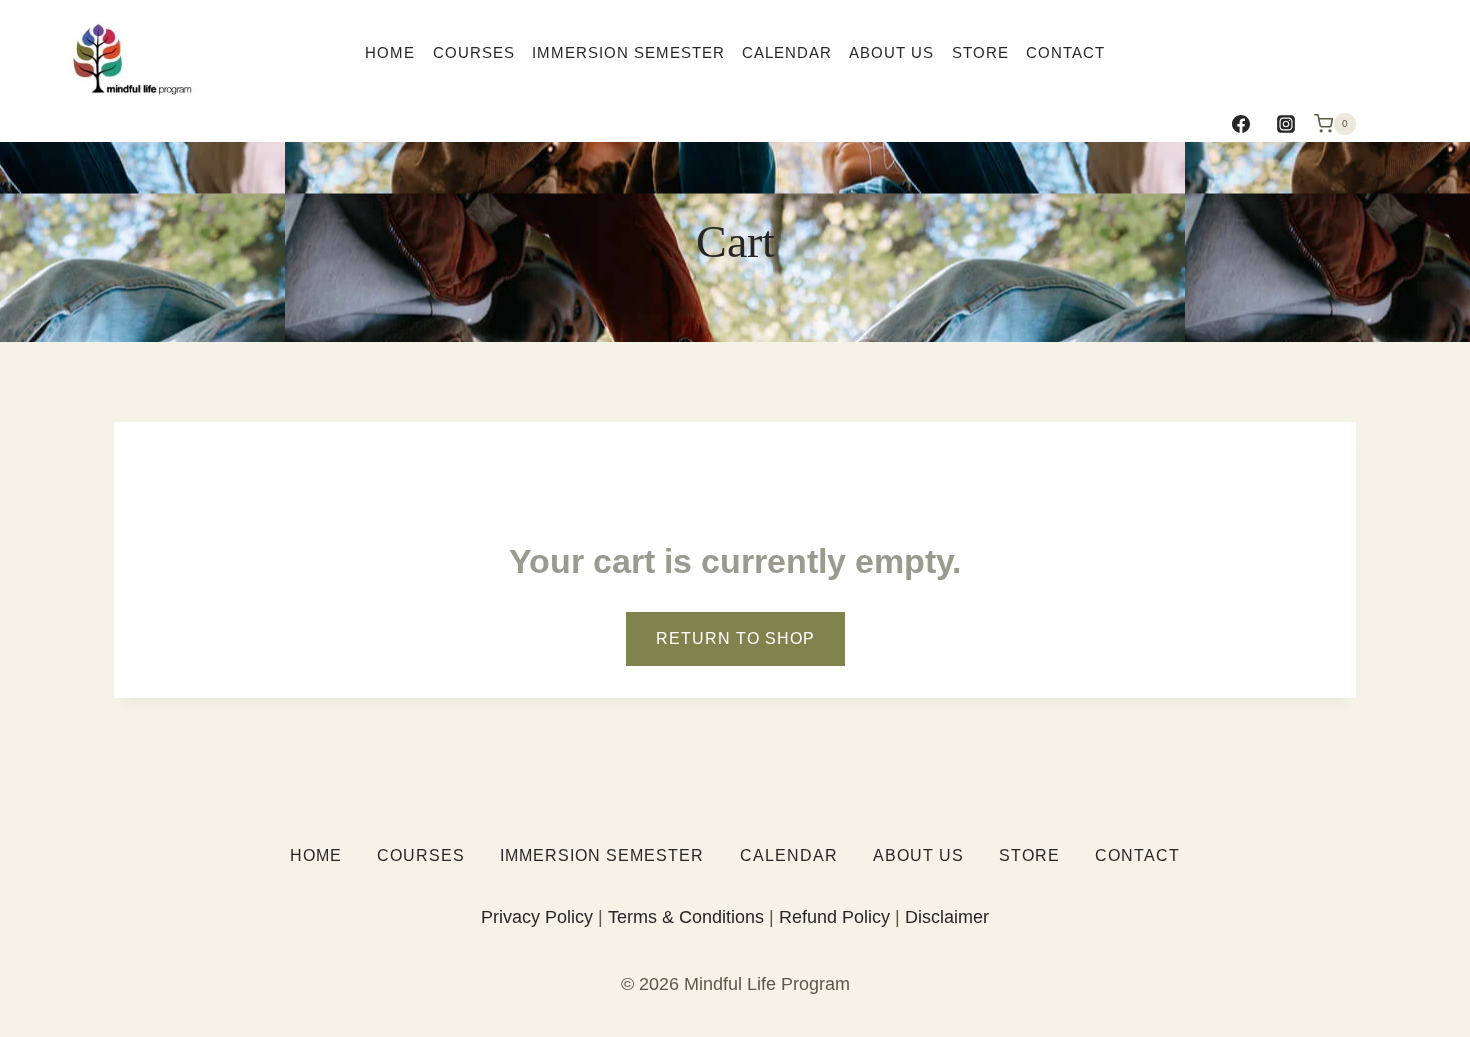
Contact (1065, 52)
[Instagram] (1286, 124)
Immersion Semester (628, 52)
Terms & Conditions (686, 917)
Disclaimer (947, 917)
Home (390, 52)
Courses (474, 52)
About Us (891, 52)
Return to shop (735, 638)
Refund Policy (834, 917)
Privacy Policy (537, 917)
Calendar (787, 52)
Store (980, 52)
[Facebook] (1241, 124)
